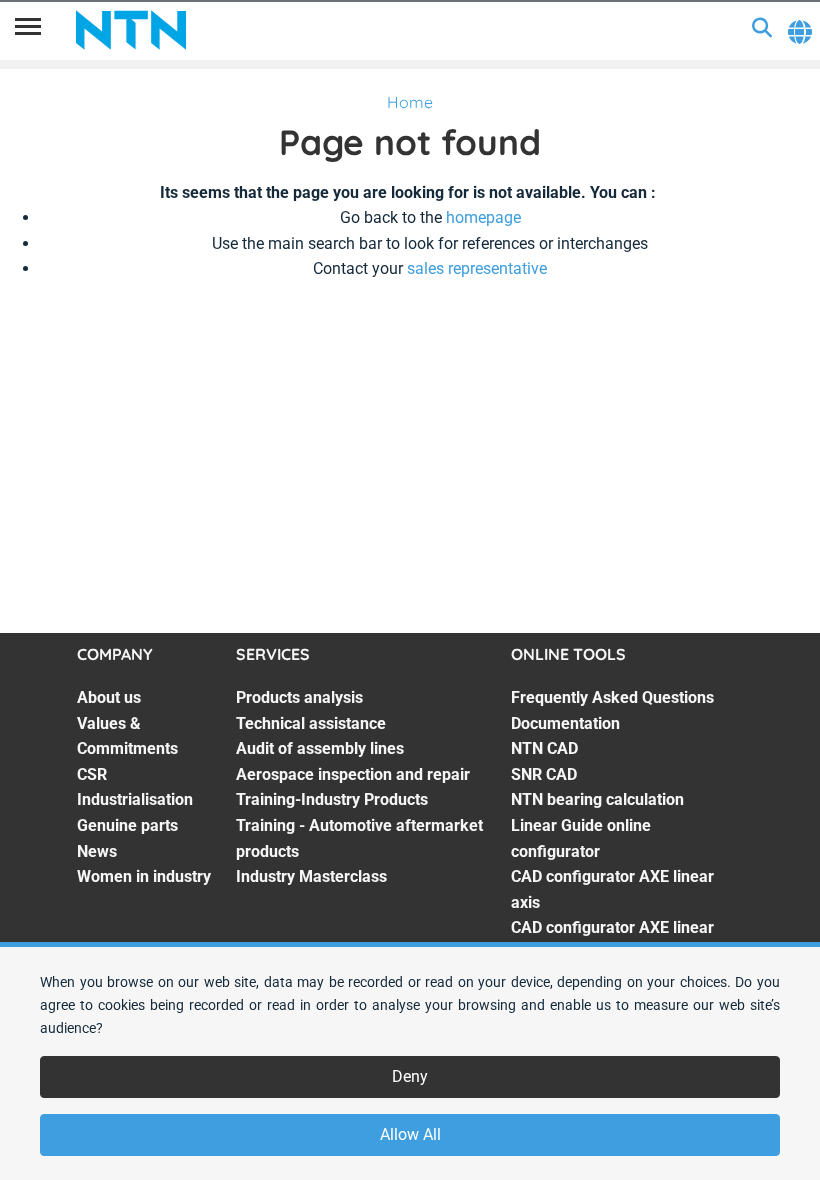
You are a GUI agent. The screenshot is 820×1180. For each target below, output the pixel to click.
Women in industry (144, 876)
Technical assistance (311, 723)
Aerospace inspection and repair (353, 774)
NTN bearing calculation (597, 799)
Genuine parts (127, 825)
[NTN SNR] (131, 30)
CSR (92, 774)
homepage (483, 217)
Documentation (565, 723)
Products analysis (299, 697)
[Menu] (28, 30)
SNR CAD (544, 774)
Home (410, 102)
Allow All (410, 1134)
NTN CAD (544, 748)
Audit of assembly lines (320, 748)
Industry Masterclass (311, 876)
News (97, 851)
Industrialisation (135, 799)
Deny (410, 1076)
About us (109, 697)
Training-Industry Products (332, 799)
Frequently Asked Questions (612, 697)
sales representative (477, 268)
